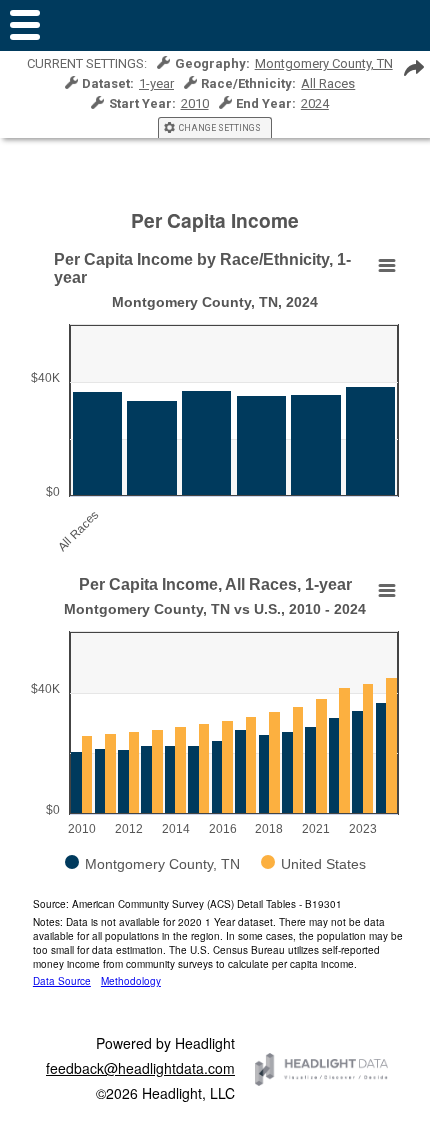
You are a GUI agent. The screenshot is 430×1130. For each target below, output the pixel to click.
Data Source (62, 981)
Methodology (131, 981)
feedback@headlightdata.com (140, 1068)
